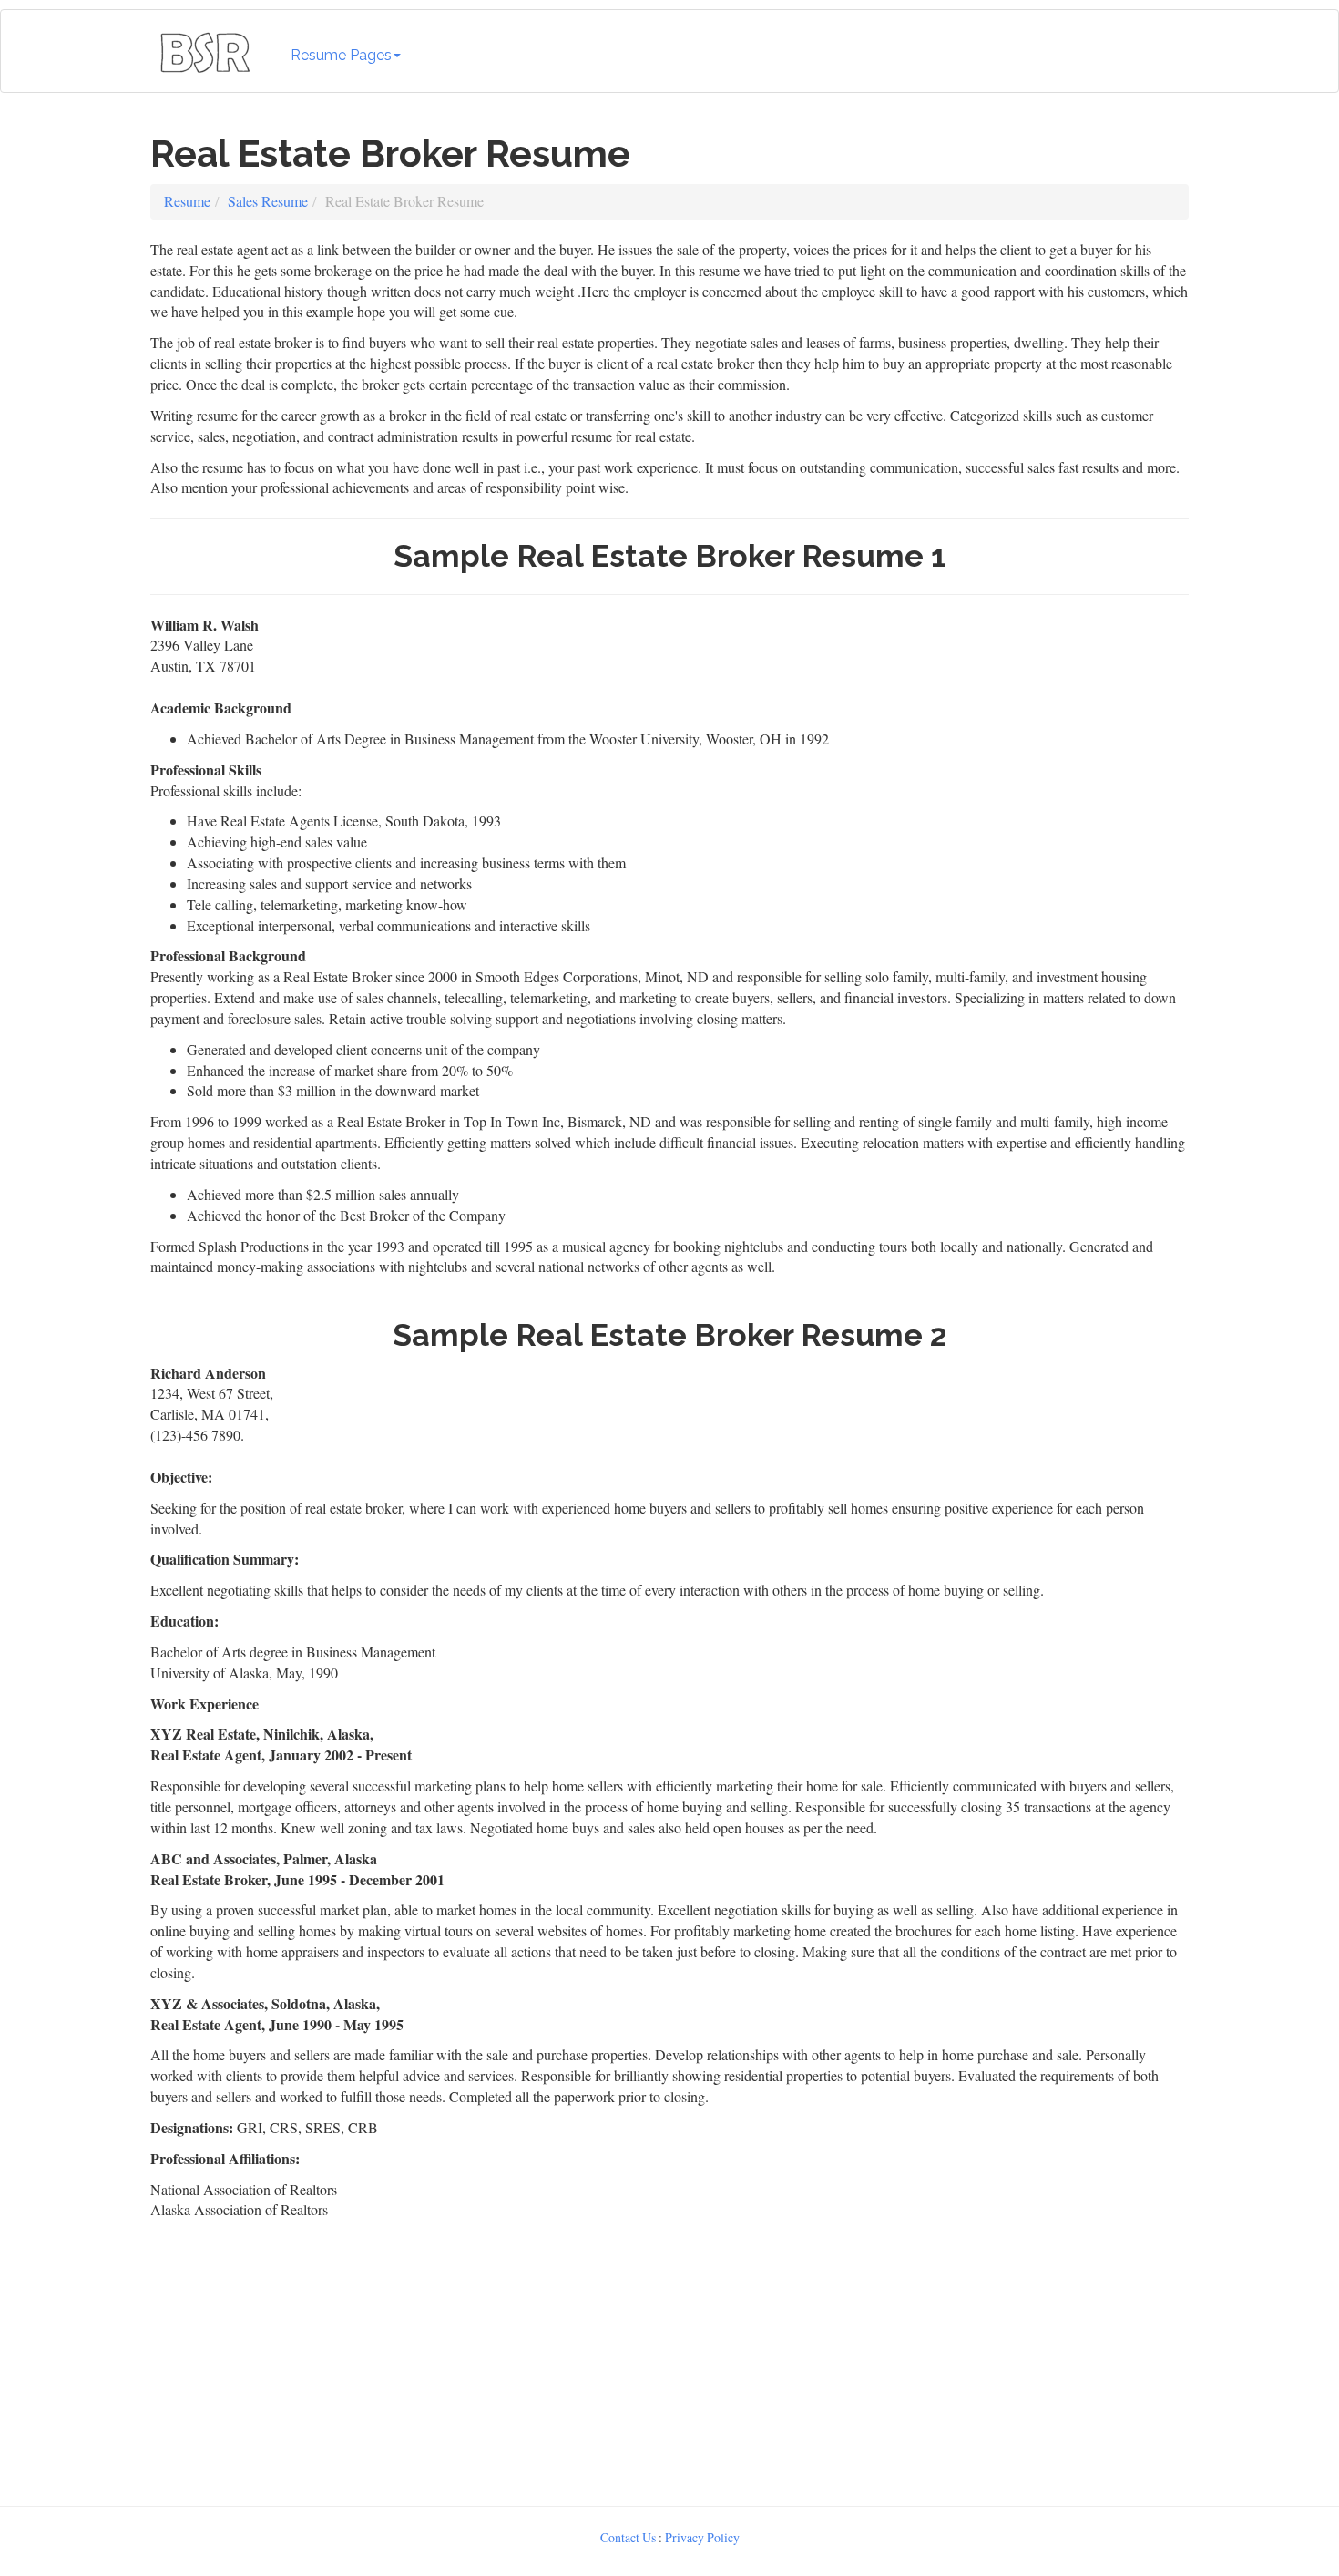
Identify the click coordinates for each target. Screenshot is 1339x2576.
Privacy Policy (702, 2537)
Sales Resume (268, 201)
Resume (187, 201)
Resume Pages (341, 55)
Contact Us (628, 2537)
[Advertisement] (669, 2358)
